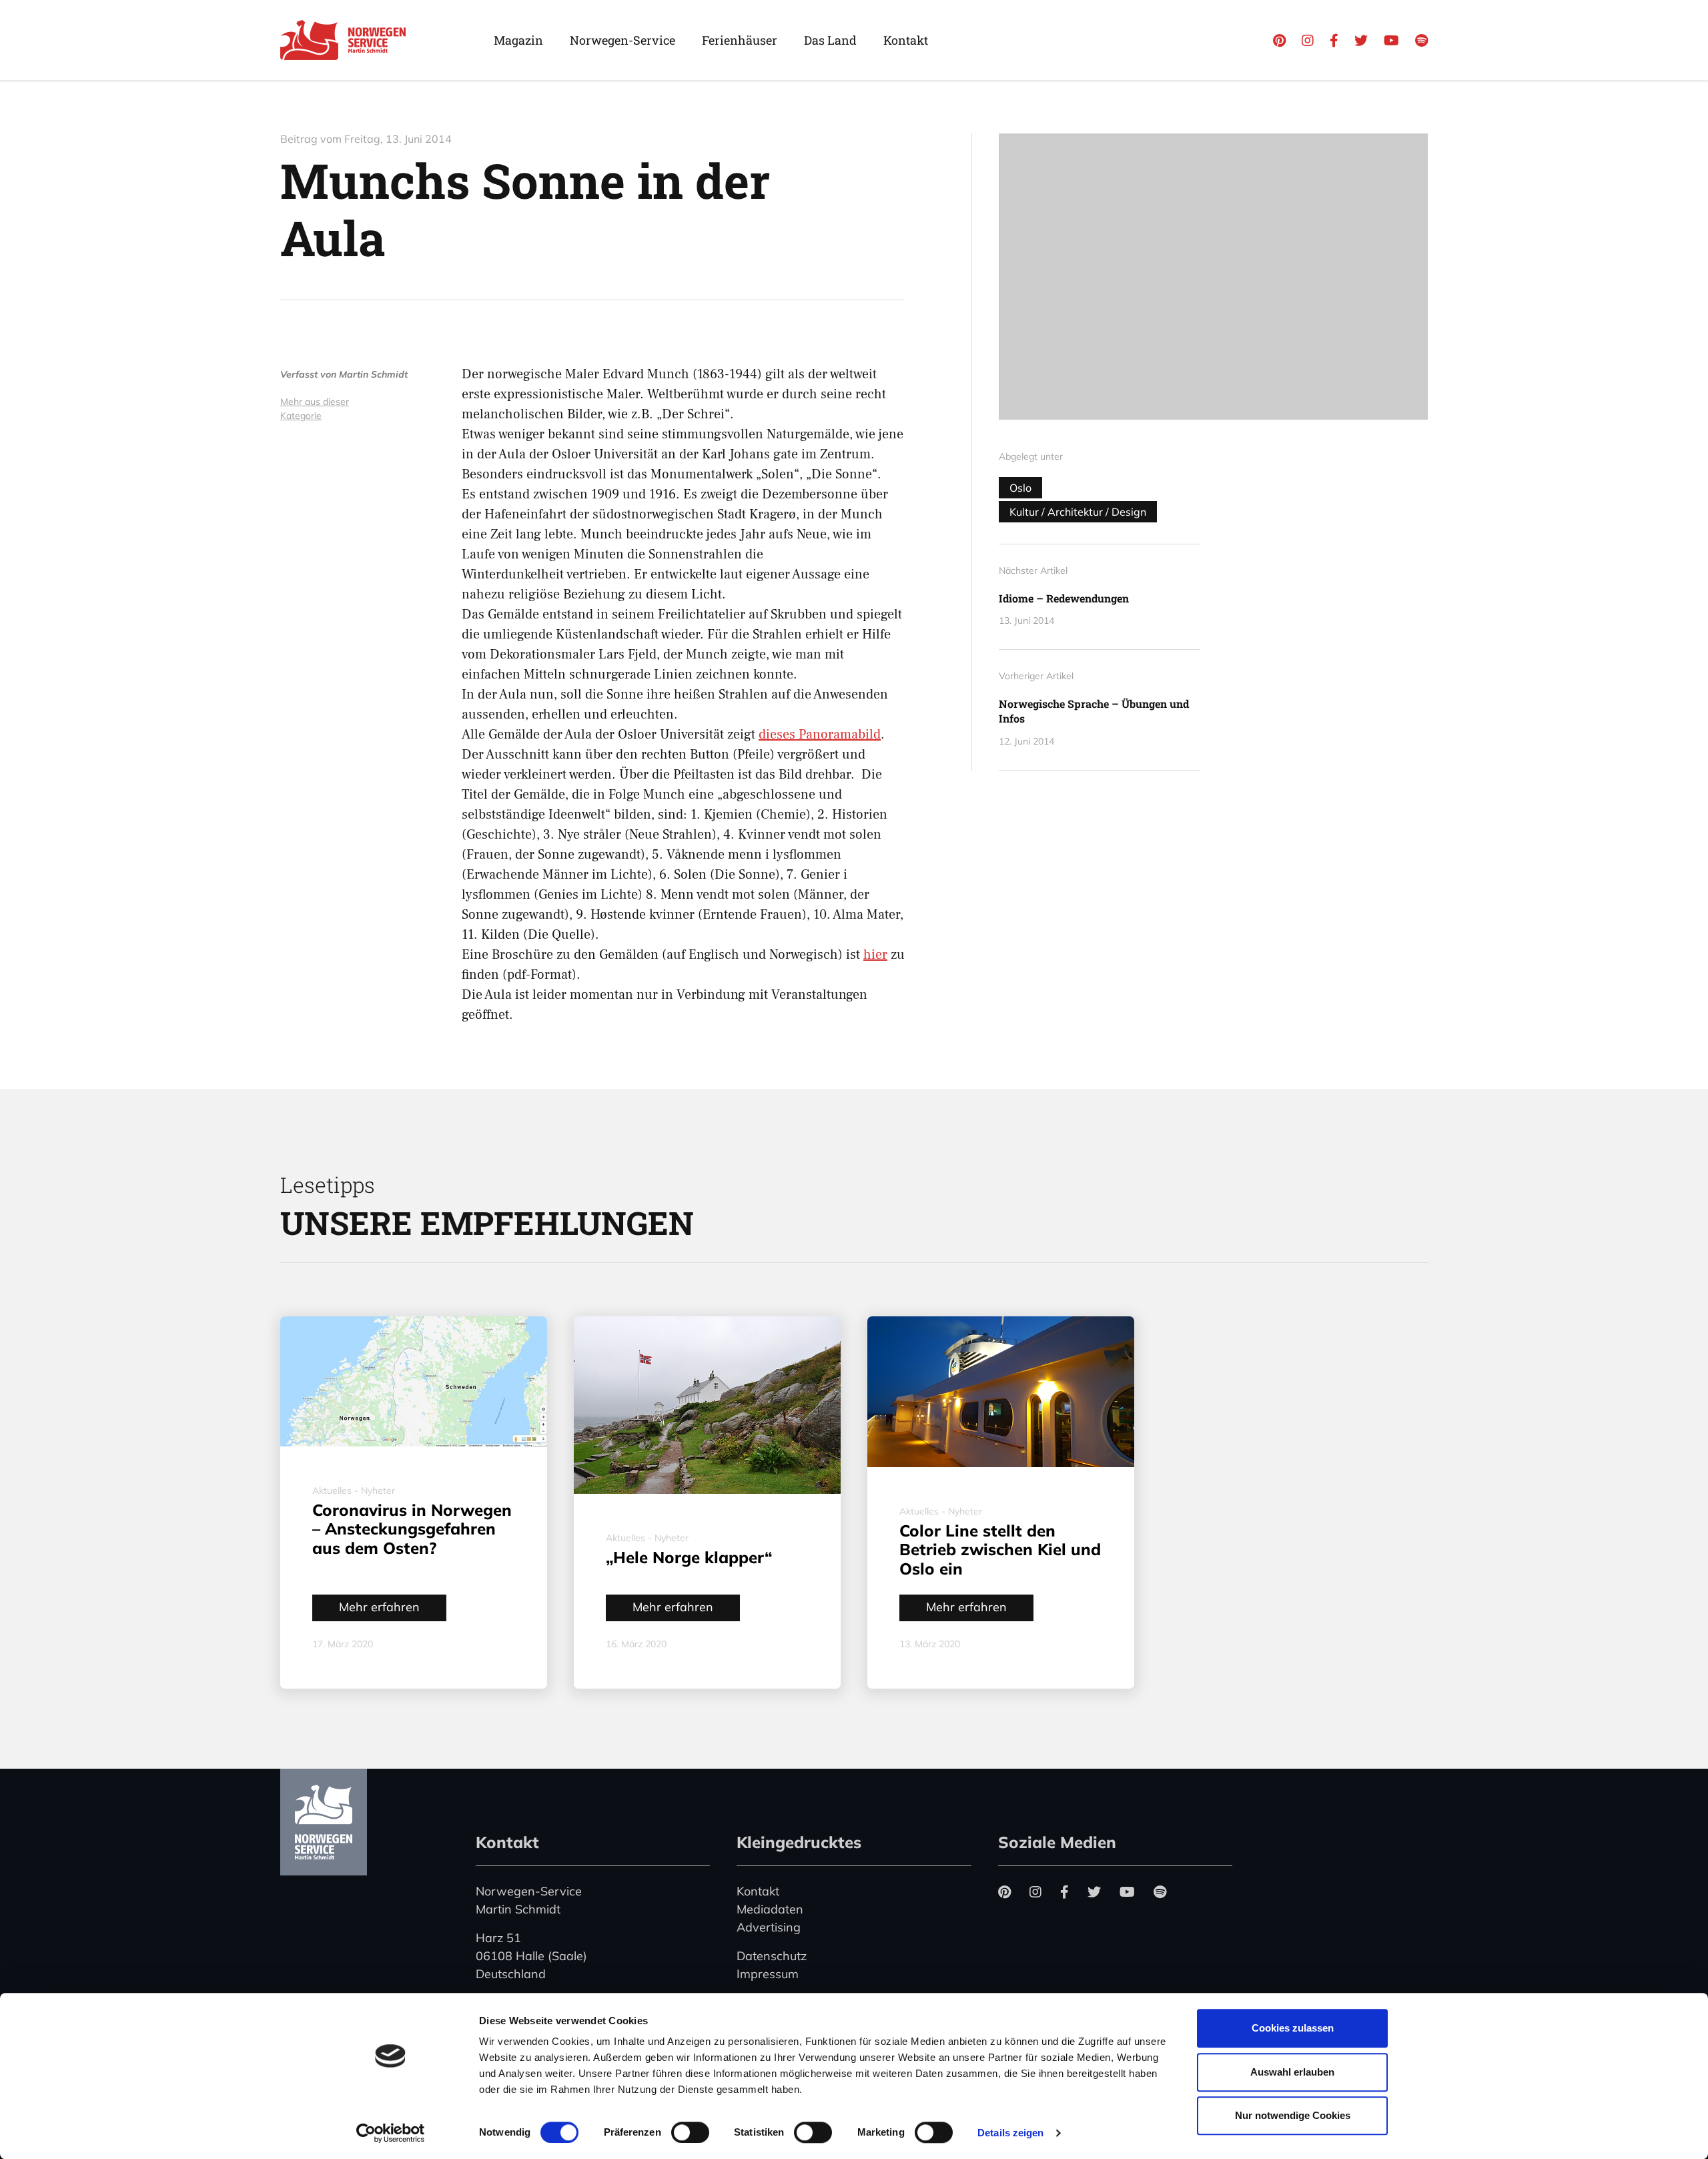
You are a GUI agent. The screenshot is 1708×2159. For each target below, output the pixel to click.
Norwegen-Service (622, 40)
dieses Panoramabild (820, 735)
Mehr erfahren (379, 1607)
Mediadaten (770, 1909)
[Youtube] (1391, 40)
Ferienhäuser (740, 40)
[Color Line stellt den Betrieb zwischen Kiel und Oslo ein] (1001, 1391)
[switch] (690, 2132)
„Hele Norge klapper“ (689, 1557)
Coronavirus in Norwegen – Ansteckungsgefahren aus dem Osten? (412, 1529)
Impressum (768, 1974)
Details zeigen (1010, 2133)
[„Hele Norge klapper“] (707, 1405)
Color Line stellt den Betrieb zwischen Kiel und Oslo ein (1000, 1550)
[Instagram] (1308, 40)
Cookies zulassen (1293, 2028)
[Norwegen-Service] (324, 1822)
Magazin (518, 40)
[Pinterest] (1279, 40)
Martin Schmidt (373, 374)
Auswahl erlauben (1292, 2072)
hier (875, 955)
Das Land (830, 40)
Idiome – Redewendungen (1064, 598)
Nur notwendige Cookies (1293, 2115)
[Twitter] (1361, 40)
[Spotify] (1421, 40)
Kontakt (906, 40)
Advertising (769, 1927)
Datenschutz (772, 1956)
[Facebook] (1334, 40)
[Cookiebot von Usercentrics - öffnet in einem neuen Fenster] (391, 2133)
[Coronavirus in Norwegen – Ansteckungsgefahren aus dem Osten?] (414, 1381)
